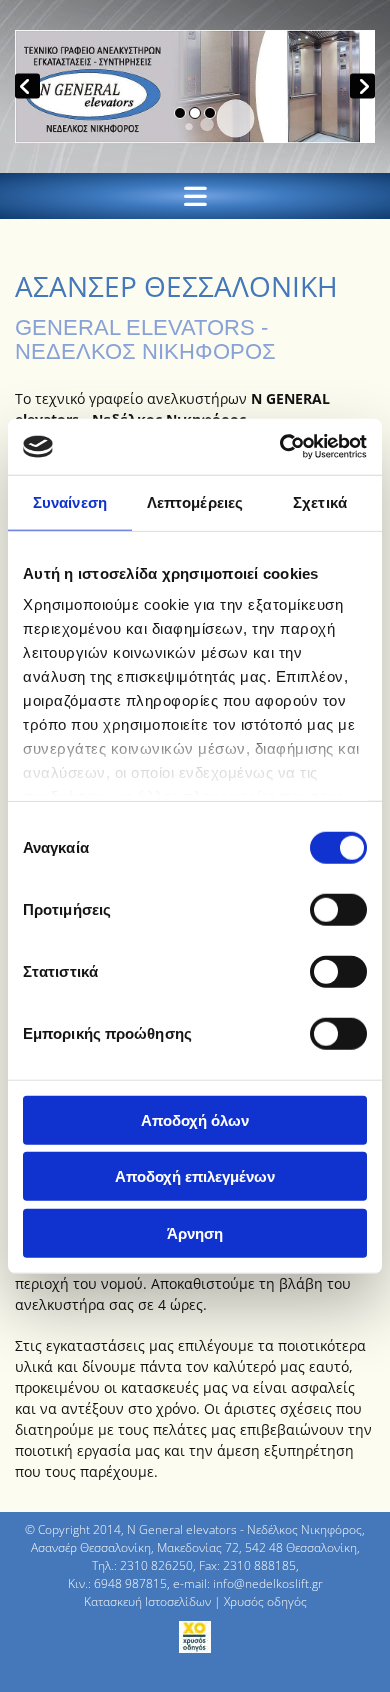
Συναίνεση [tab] (70, 501)
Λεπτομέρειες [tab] (195, 501)
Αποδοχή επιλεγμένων (195, 1176)
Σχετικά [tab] (320, 501)
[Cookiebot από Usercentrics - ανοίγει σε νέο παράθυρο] (280, 447)
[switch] (338, 909)
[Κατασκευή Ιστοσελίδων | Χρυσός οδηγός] (195, 1637)
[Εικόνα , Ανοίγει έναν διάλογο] (195, 86)
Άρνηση (195, 1232)
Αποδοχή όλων (195, 1119)
